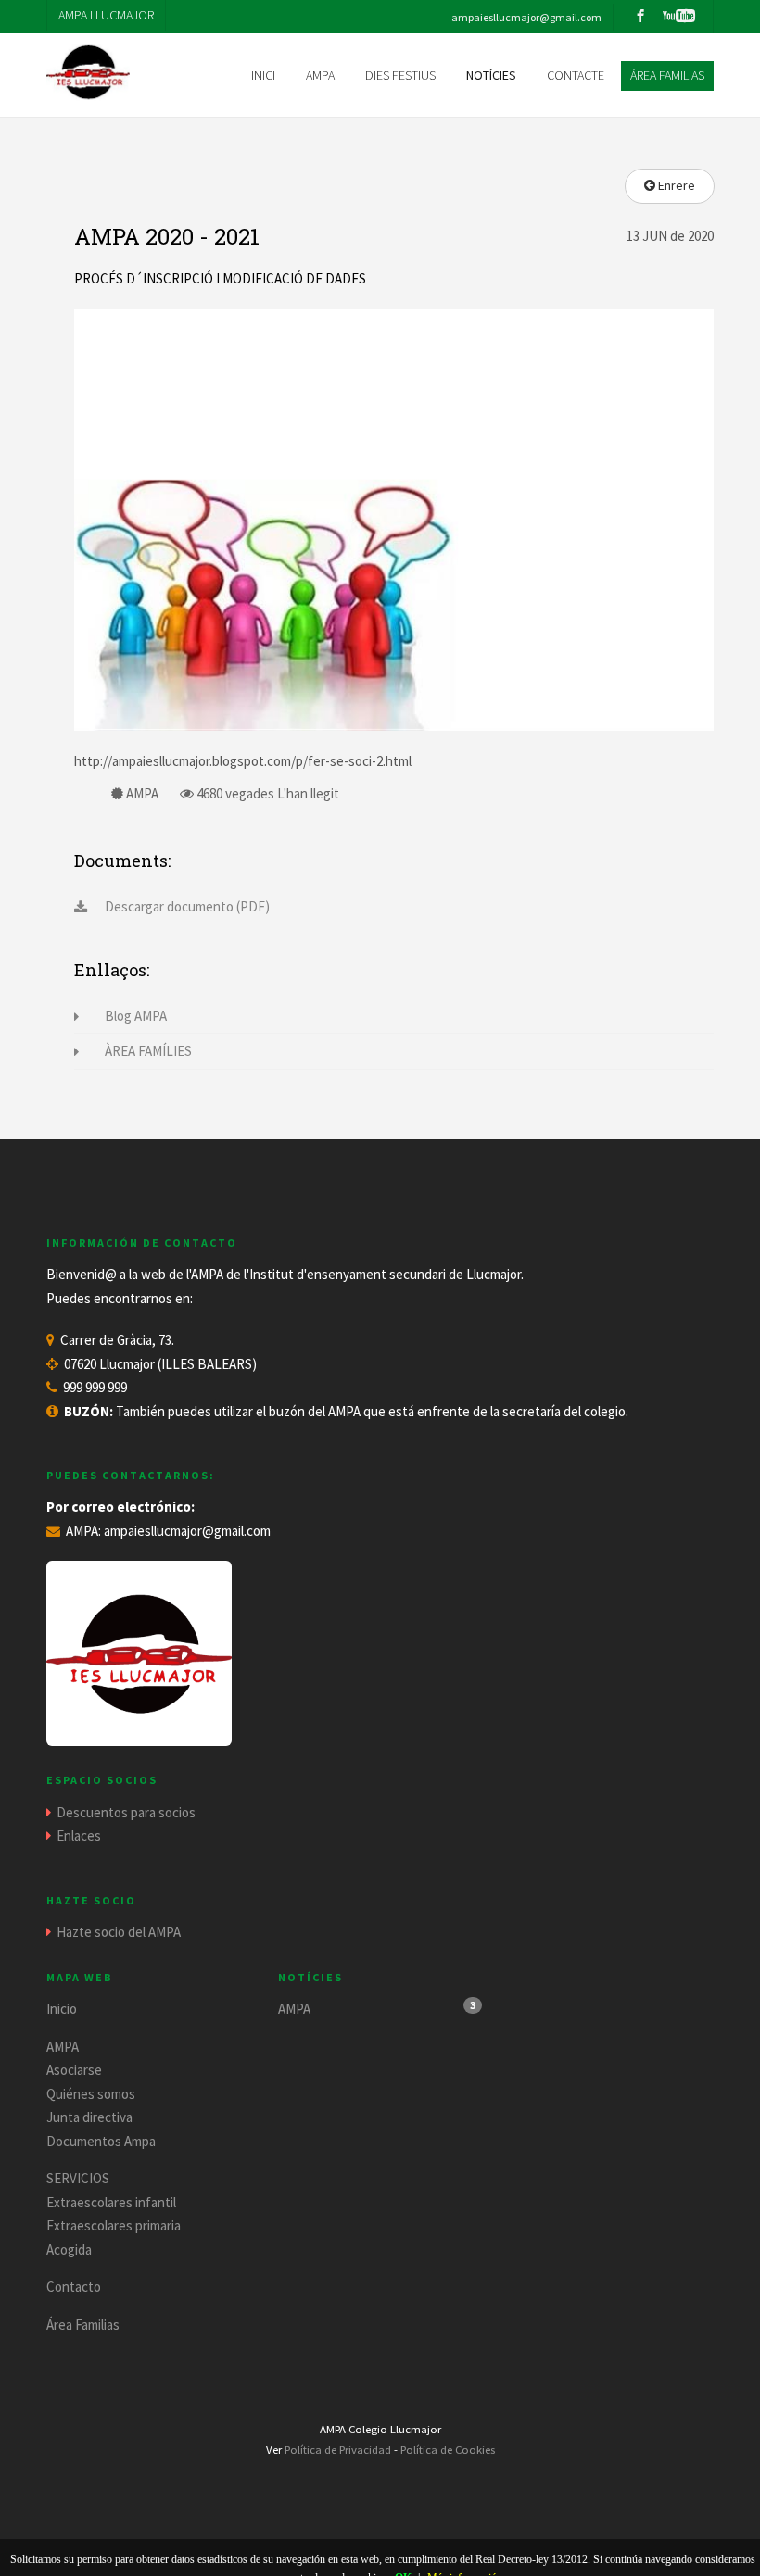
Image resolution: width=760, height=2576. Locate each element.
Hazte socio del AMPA (119, 1932)
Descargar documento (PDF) (187, 906)
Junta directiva (89, 2117)
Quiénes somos (91, 2094)
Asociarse (74, 2070)
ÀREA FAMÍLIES (148, 1051)
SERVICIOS (78, 2178)
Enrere (675, 185)
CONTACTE (576, 75)
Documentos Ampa (101, 2141)
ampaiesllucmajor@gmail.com (187, 1531)
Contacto (74, 2287)
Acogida (69, 2249)
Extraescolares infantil (111, 2202)
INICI (263, 75)
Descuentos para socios (126, 1812)
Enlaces (79, 1835)
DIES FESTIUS (400, 75)
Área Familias (83, 2325)
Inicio (62, 2009)
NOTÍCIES (491, 75)
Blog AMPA (136, 1016)
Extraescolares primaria (114, 2225)
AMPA (63, 2047)
